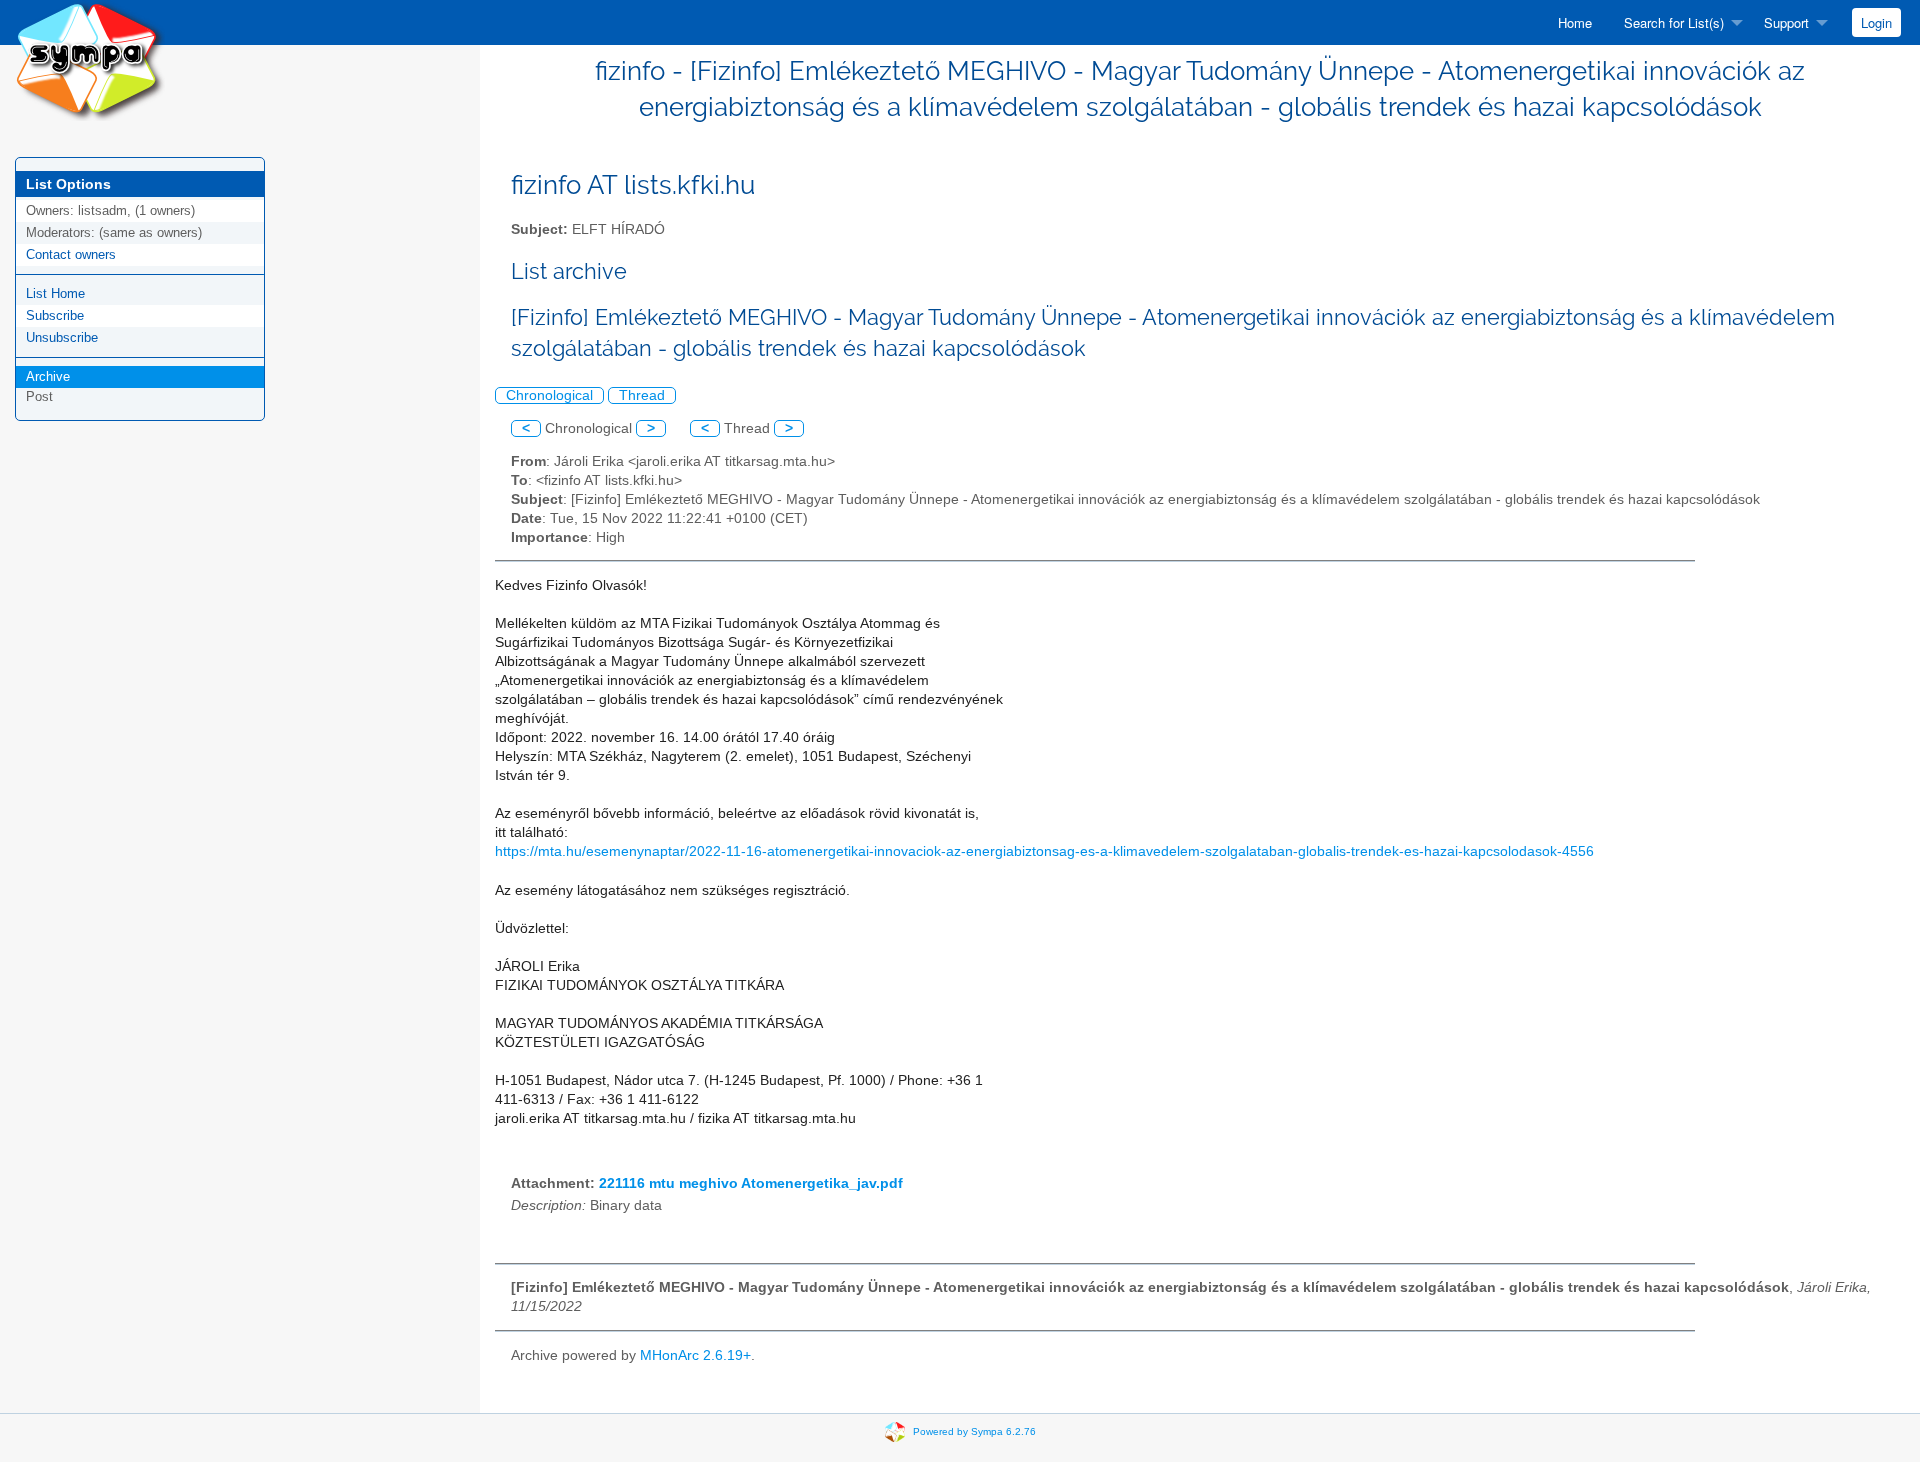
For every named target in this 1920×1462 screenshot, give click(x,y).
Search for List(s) (1674, 22)
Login (1876, 22)
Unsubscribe (62, 337)
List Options (68, 184)
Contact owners (71, 254)
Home (1575, 22)
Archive (48, 376)
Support (1786, 22)
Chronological (549, 395)
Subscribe (55, 315)
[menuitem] (1575, 22)
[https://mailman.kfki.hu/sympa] (90, 59)
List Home (55, 293)
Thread (642, 395)
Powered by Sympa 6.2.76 (974, 1430)
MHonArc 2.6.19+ (695, 1355)
